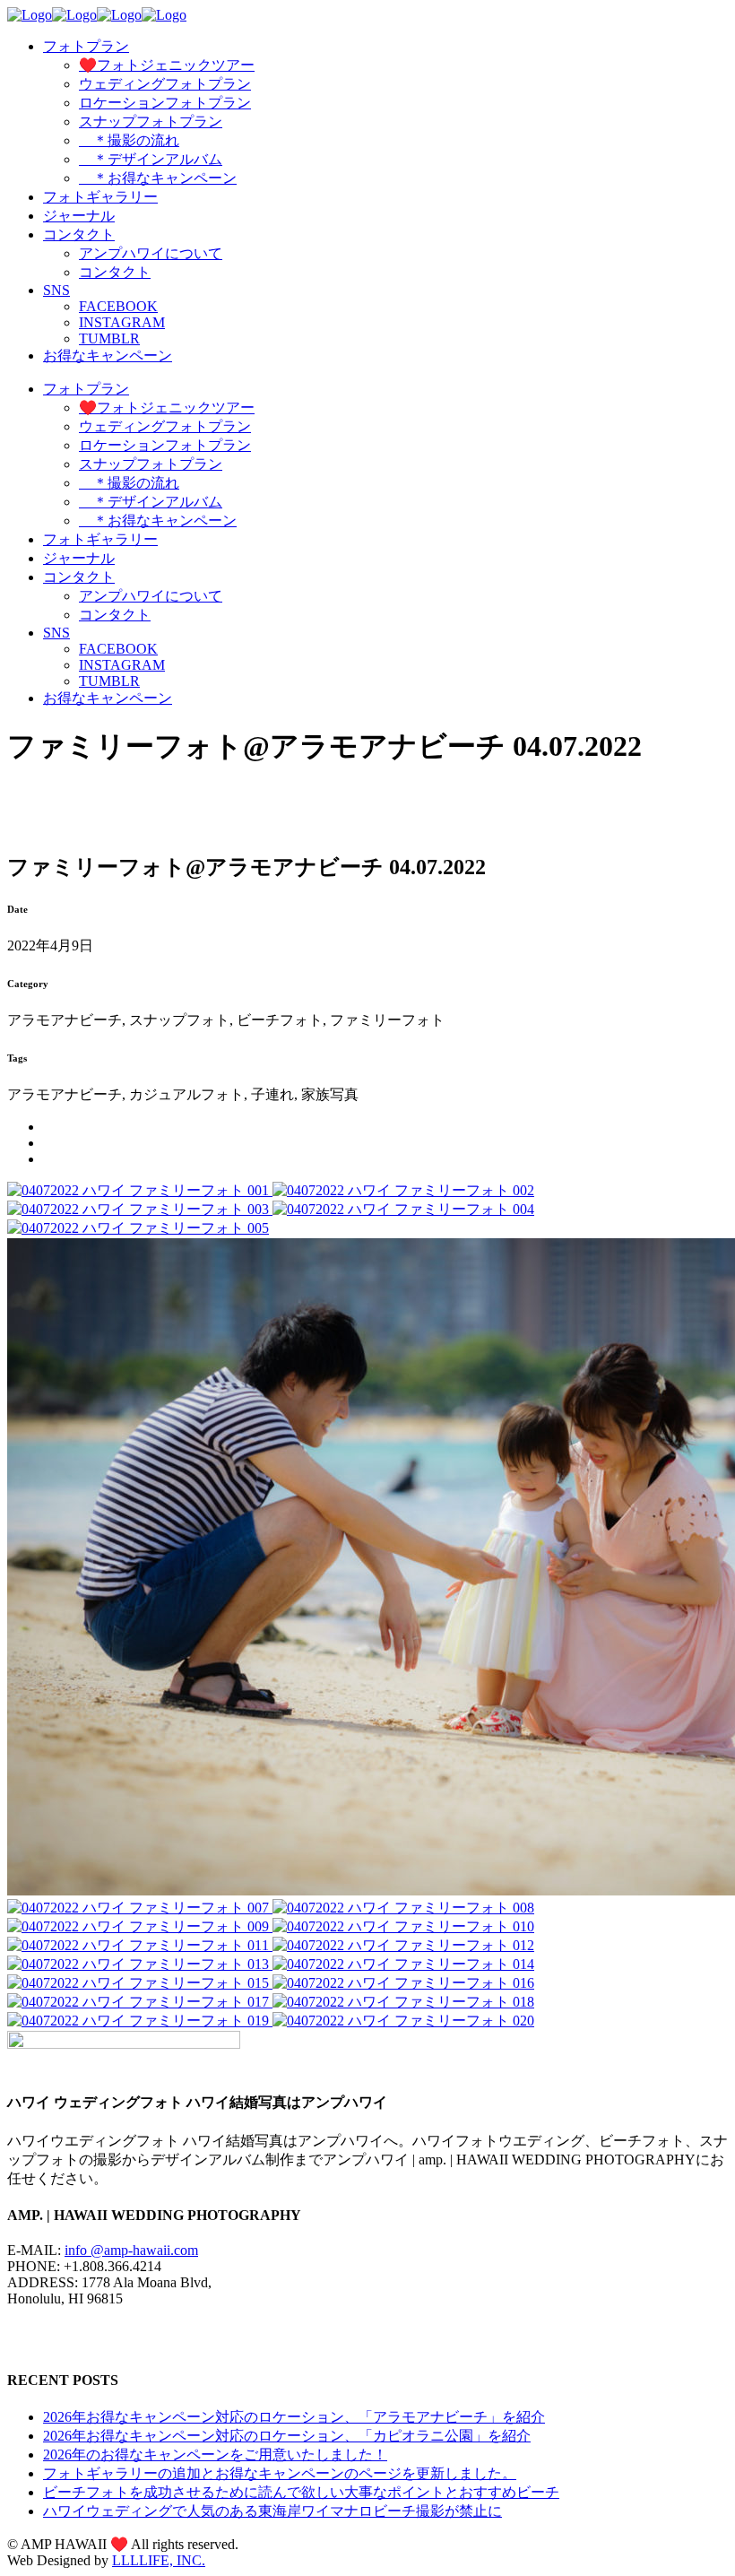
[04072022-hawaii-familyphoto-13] (140, 1964)
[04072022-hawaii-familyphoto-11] (140, 1945)
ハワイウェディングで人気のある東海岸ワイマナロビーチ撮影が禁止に (272, 2511)
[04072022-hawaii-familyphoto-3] (140, 1209)
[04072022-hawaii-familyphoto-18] (403, 2002)
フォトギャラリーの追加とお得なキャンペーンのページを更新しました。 (280, 2473)
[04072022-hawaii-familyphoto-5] (138, 1228)
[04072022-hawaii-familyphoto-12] (403, 1945)
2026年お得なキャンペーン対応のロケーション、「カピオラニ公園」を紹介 (287, 2436)
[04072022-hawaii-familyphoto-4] (403, 1209)
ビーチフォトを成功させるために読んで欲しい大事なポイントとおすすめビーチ (301, 2492)
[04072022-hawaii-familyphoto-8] (403, 1908)
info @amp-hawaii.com (131, 2250)
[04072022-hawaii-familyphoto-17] (140, 2002)
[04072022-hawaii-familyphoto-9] (140, 1926)
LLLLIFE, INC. (159, 2560)
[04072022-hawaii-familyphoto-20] (403, 2021)
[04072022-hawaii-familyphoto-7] (140, 1908)
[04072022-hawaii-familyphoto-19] (140, 2021)
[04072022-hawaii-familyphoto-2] (403, 1190)
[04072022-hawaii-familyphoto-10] (403, 1926)
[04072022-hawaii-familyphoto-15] (140, 1983)
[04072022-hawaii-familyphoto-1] (140, 1190)
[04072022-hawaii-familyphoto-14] (403, 1964)
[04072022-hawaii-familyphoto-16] (403, 1983)
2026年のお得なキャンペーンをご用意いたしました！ (215, 2455)
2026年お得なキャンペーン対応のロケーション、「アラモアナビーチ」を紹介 (294, 2417)
